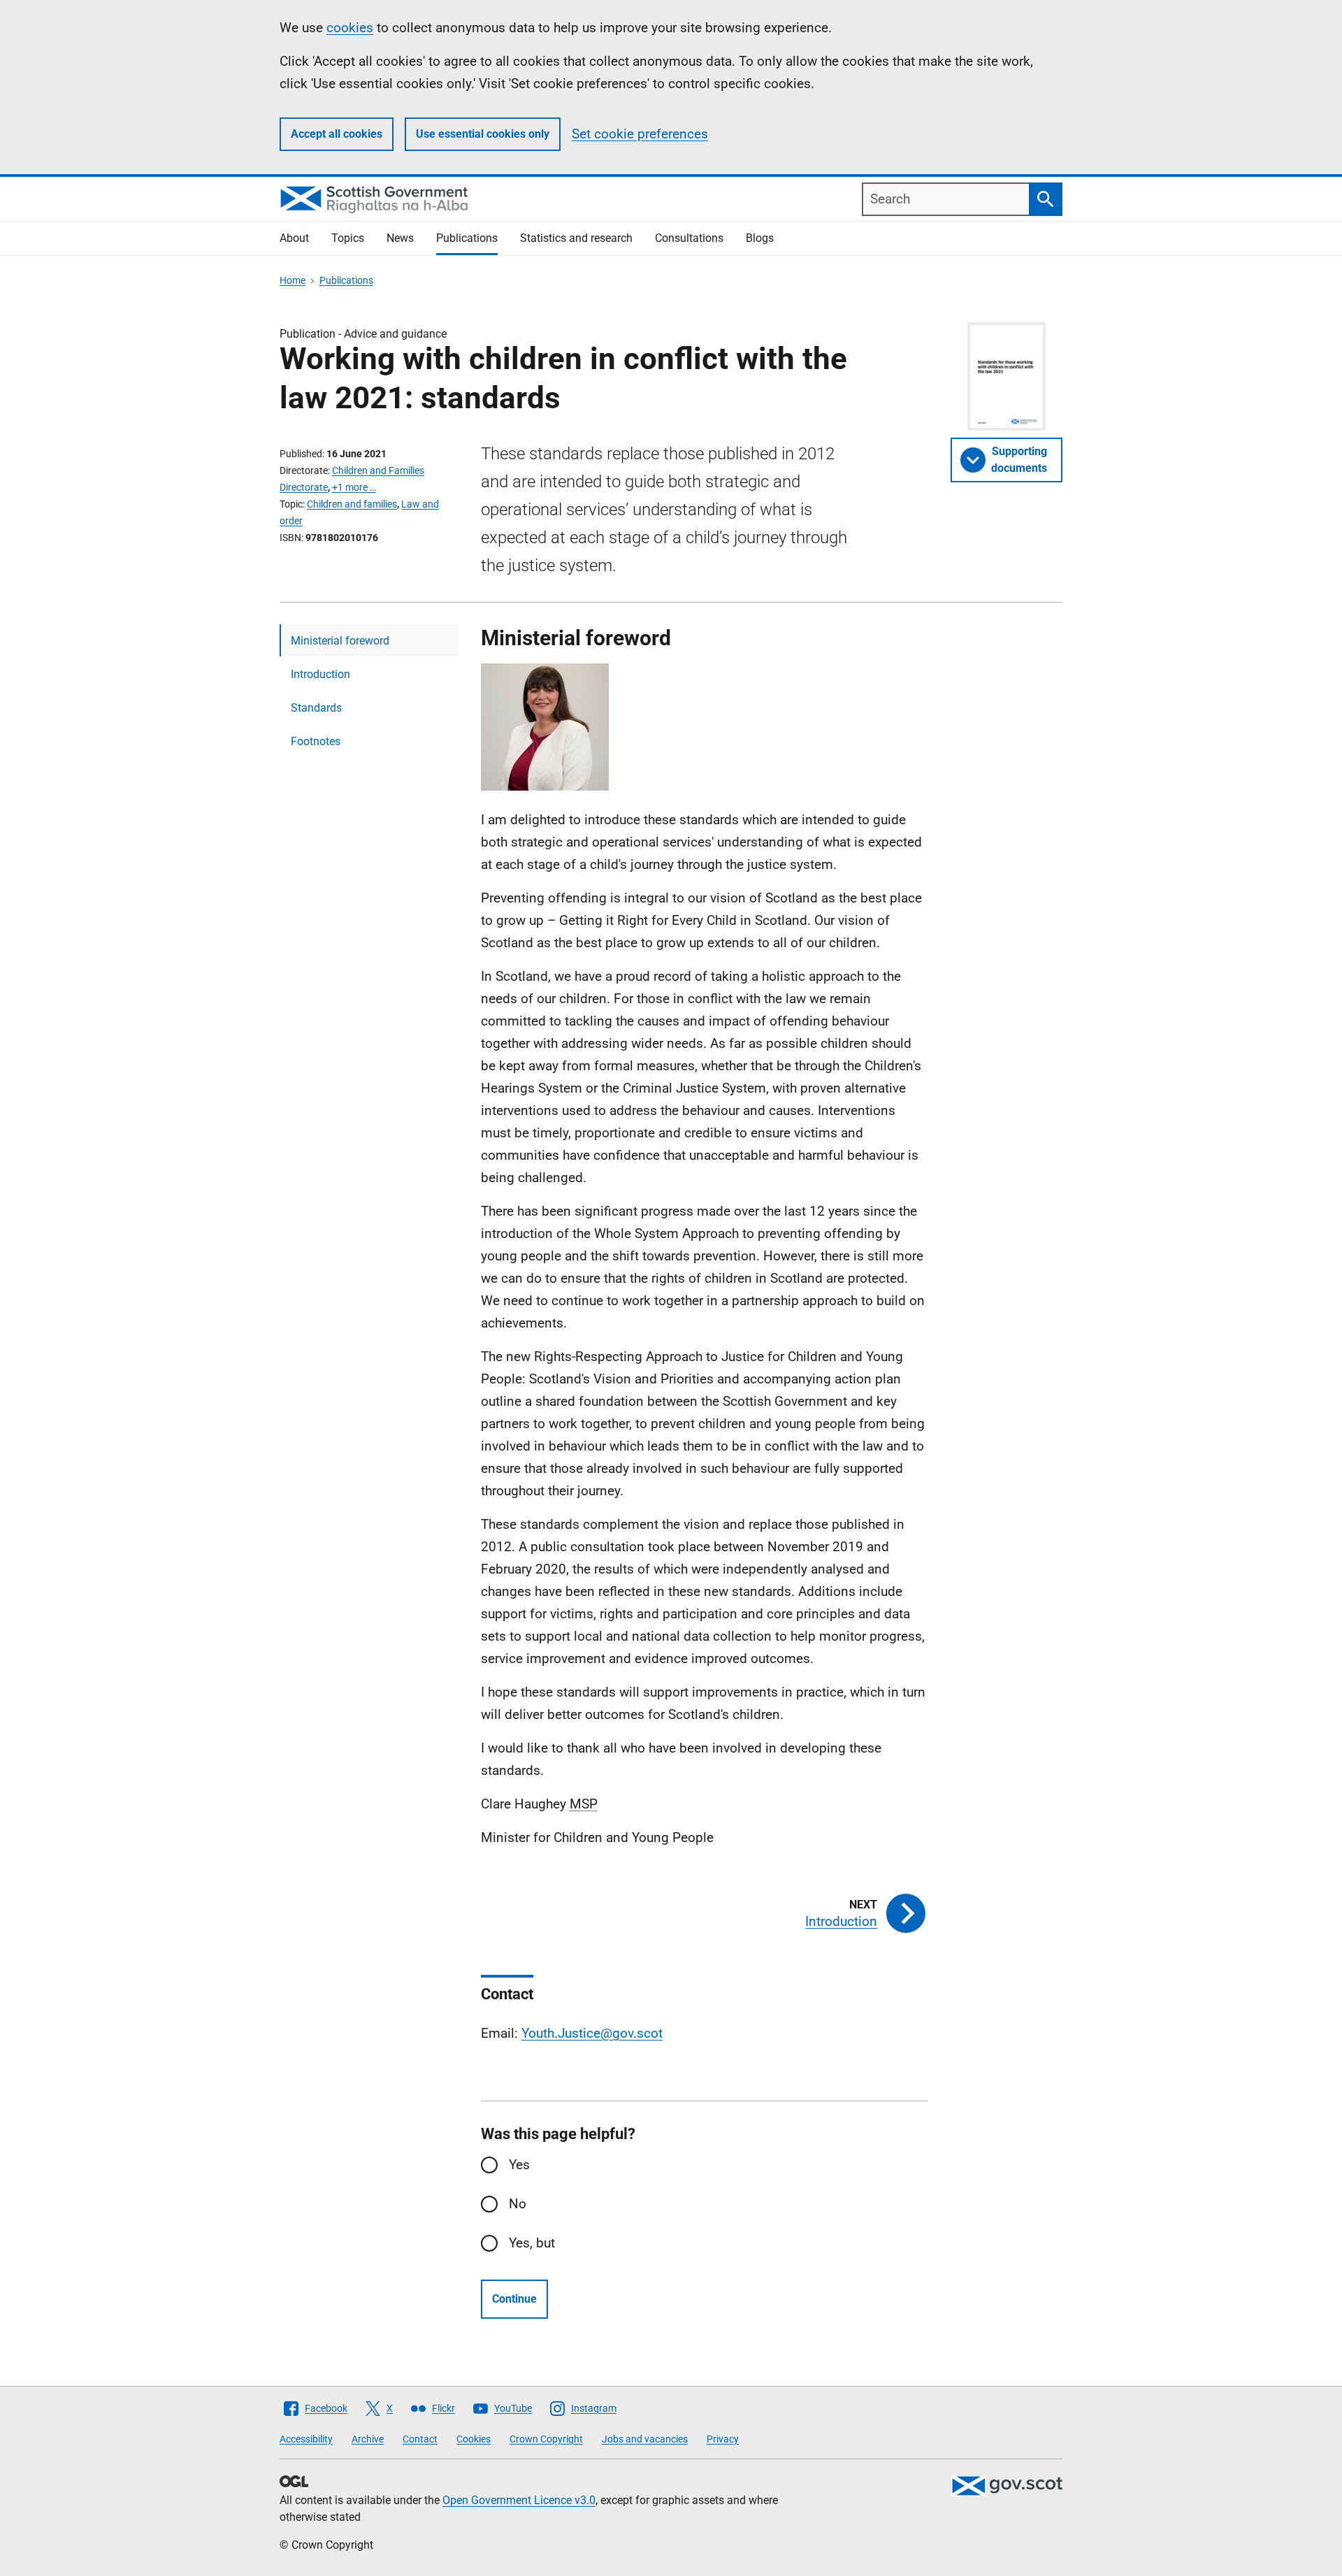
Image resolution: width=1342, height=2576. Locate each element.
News (400, 238)
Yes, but (532, 2243)
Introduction (320, 674)
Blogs (760, 238)
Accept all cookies (337, 134)
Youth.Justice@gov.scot (592, 2033)
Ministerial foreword (340, 641)
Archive (368, 2439)
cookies (350, 28)
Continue (514, 2299)
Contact (420, 2439)
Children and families (352, 504)
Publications (467, 238)
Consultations (689, 238)
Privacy (723, 2439)
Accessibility (306, 2439)
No (518, 2204)
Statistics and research (576, 238)
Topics (348, 238)
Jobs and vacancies (645, 2439)
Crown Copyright (546, 2439)
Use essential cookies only (483, 134)
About (294, 238)
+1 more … (354, 487)
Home (293, 280)
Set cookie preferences (640, 134)
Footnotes (316, 741)
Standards (316, 708)
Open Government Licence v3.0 (519, 2500)
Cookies (474, 2439)
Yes (519, 2165)
